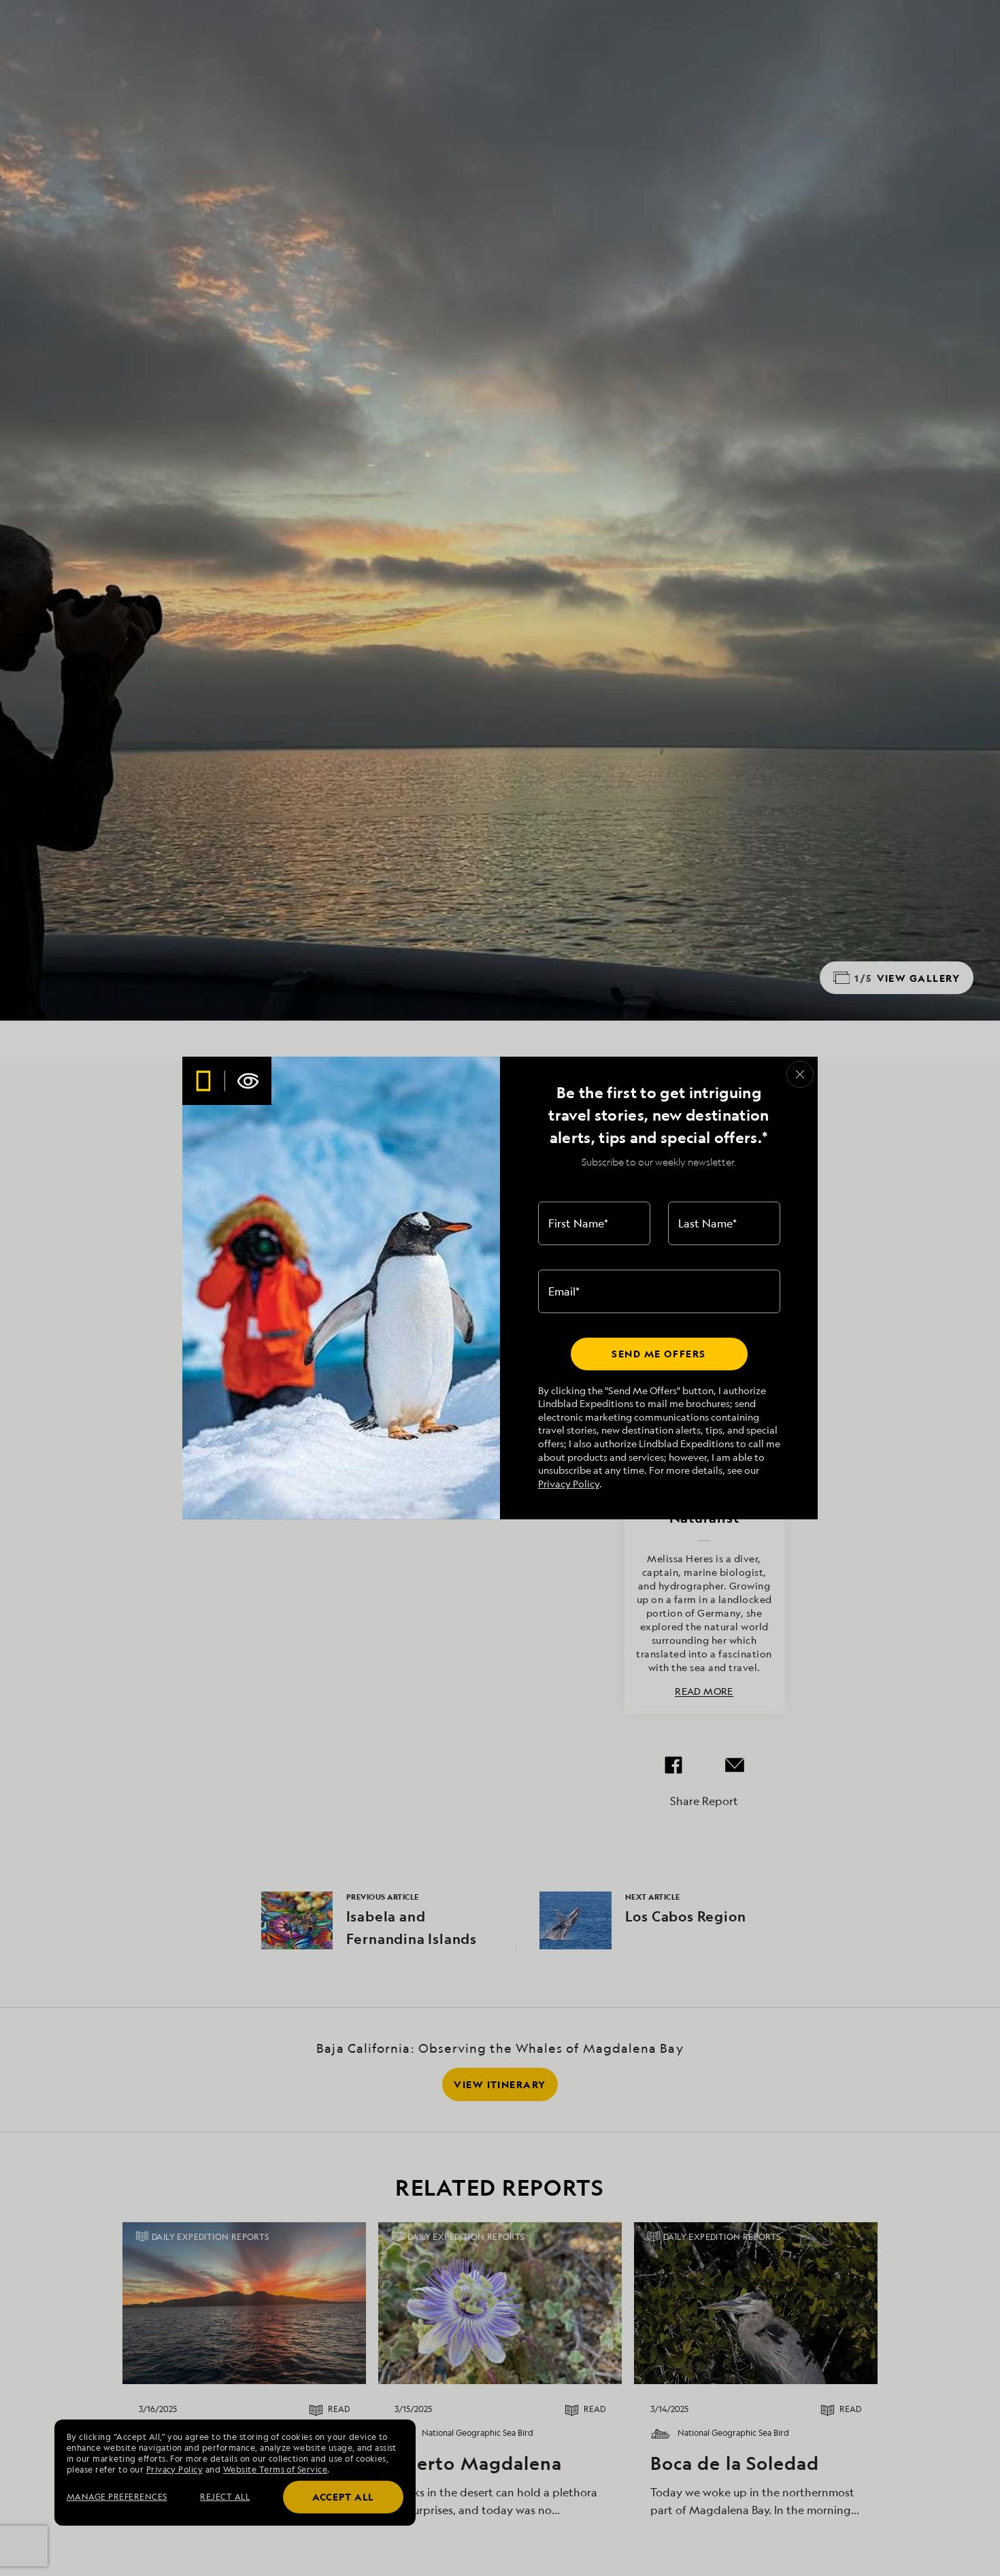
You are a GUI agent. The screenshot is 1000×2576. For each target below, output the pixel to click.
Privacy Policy (569, 1484)
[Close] (800, 1074)
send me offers (659, 1354)
